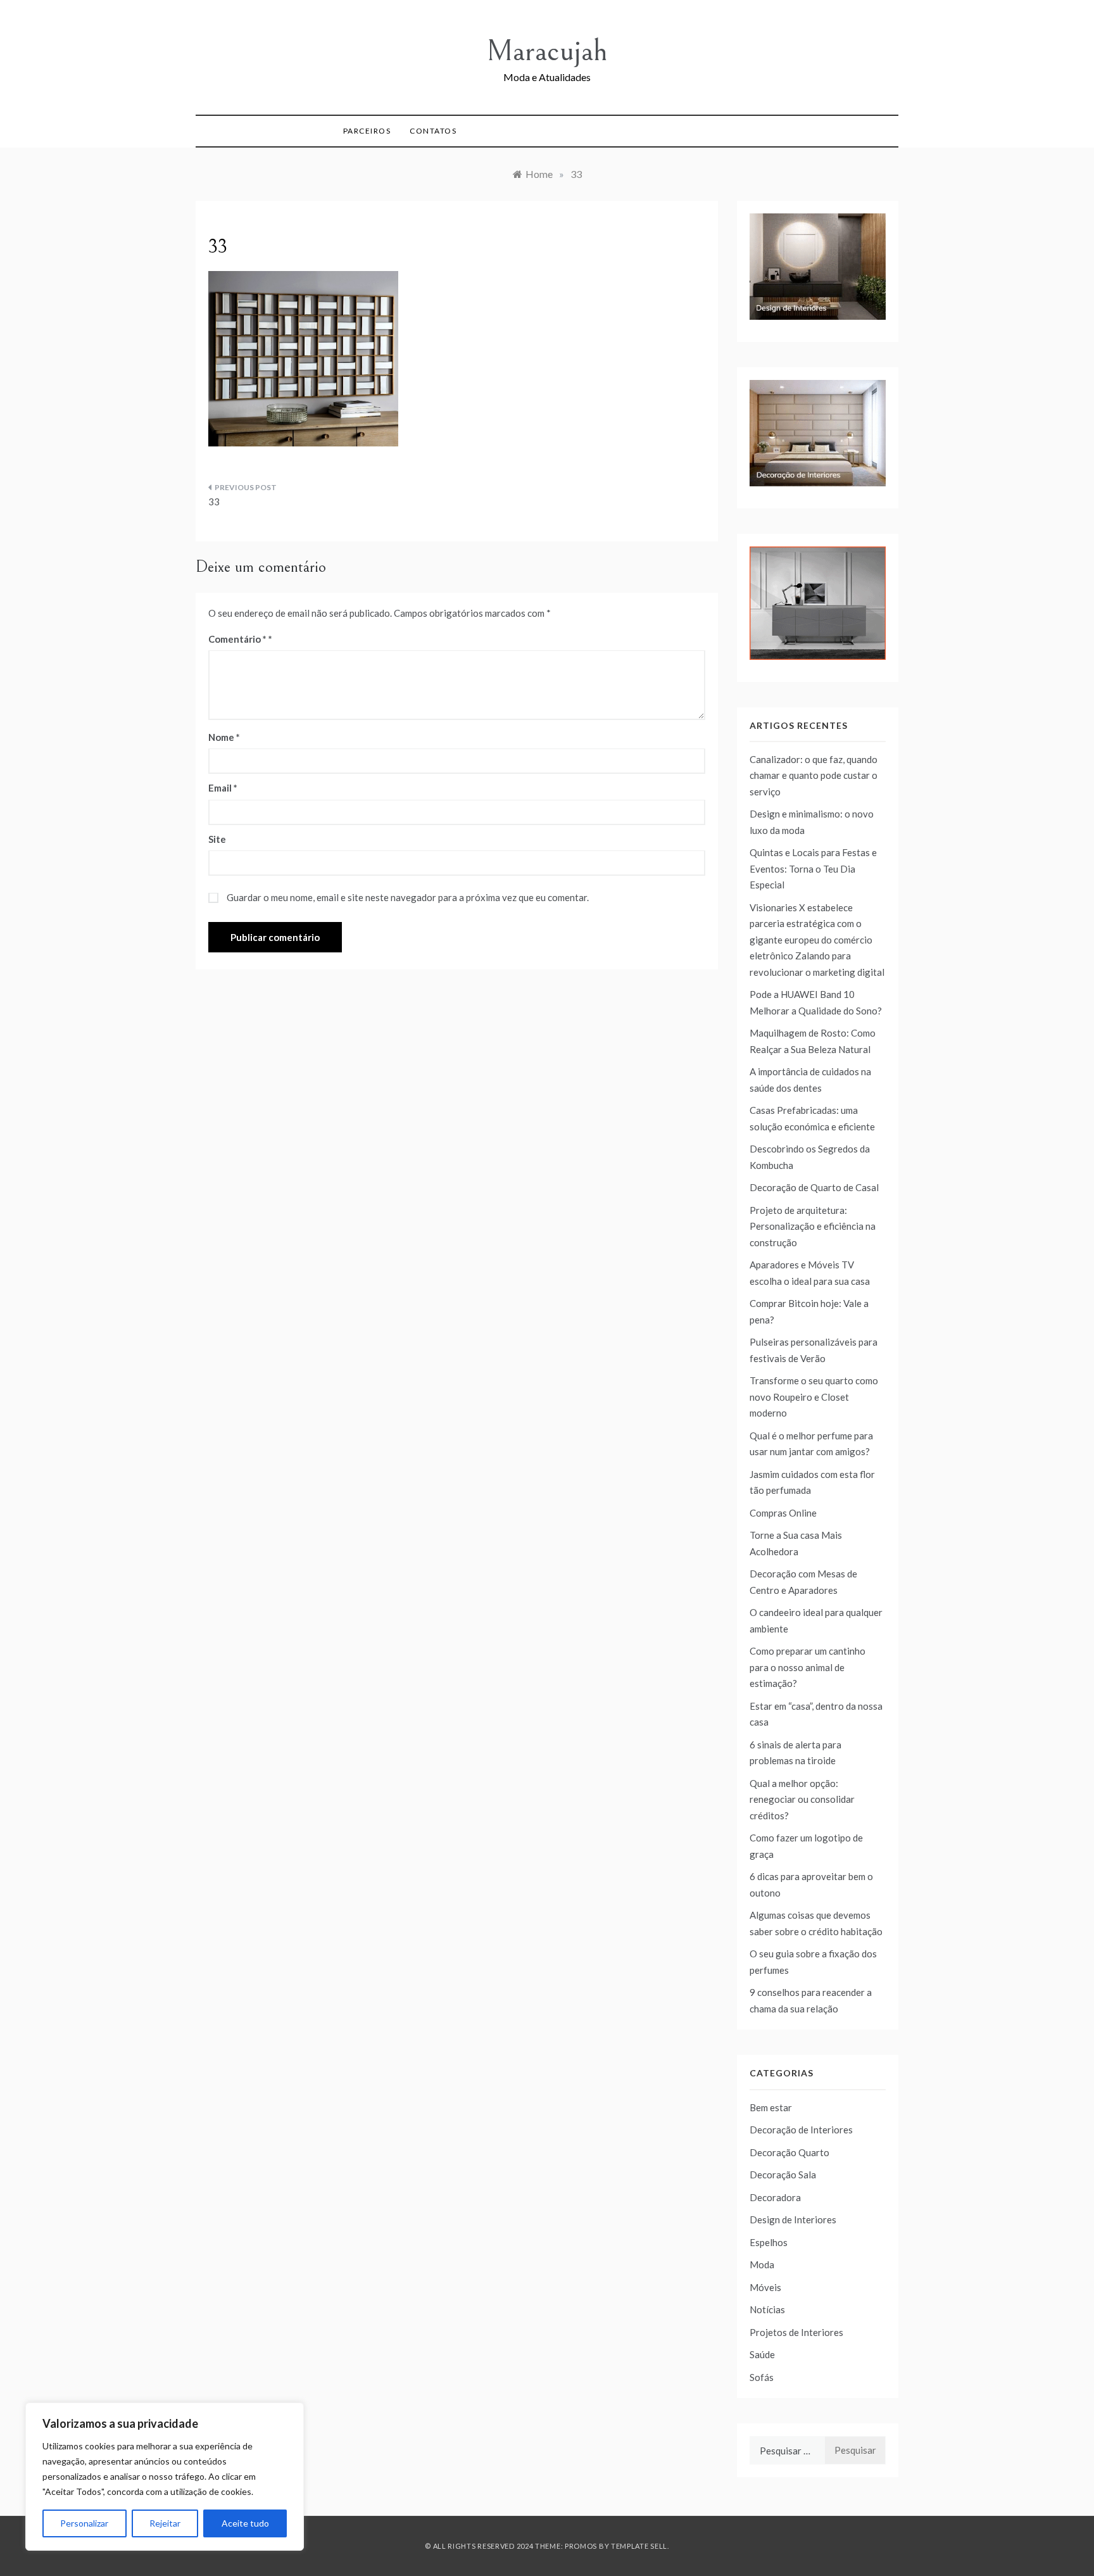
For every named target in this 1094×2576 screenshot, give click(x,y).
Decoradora (775, 2197)
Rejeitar (165, 2523)
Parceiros (367, 131)
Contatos (433, 131)
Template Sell (639, 2546)
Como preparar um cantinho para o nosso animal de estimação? (808, 1667)
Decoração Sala (783, 2175)
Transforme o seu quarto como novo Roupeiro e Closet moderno (814, 1397)
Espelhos (769, 2242)
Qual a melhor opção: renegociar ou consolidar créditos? (802, 1799)
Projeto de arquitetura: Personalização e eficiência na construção (813, 1226)
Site (217, 839)
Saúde (762, 2354)
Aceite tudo (245, 2523)
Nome (224, 737)
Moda (762, 2264)
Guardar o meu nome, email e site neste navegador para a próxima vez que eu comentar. (408, 897)
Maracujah (547, 51)
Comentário (237, 639)
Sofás (762, 2377)
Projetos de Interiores (796, 2332)
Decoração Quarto (789, 2152)
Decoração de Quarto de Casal (814, 1187)
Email (223, 788)
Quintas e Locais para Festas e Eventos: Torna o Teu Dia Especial (813, 868)
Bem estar (771, 2107)
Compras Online (783, 1513)
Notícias (767, 2309)
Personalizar (84, 2523)
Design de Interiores (793, 2219)
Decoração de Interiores (801, 2130)
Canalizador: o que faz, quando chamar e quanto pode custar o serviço (814, 775)
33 (214, 502)
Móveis (765, 2287)
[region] (165, 2477)
